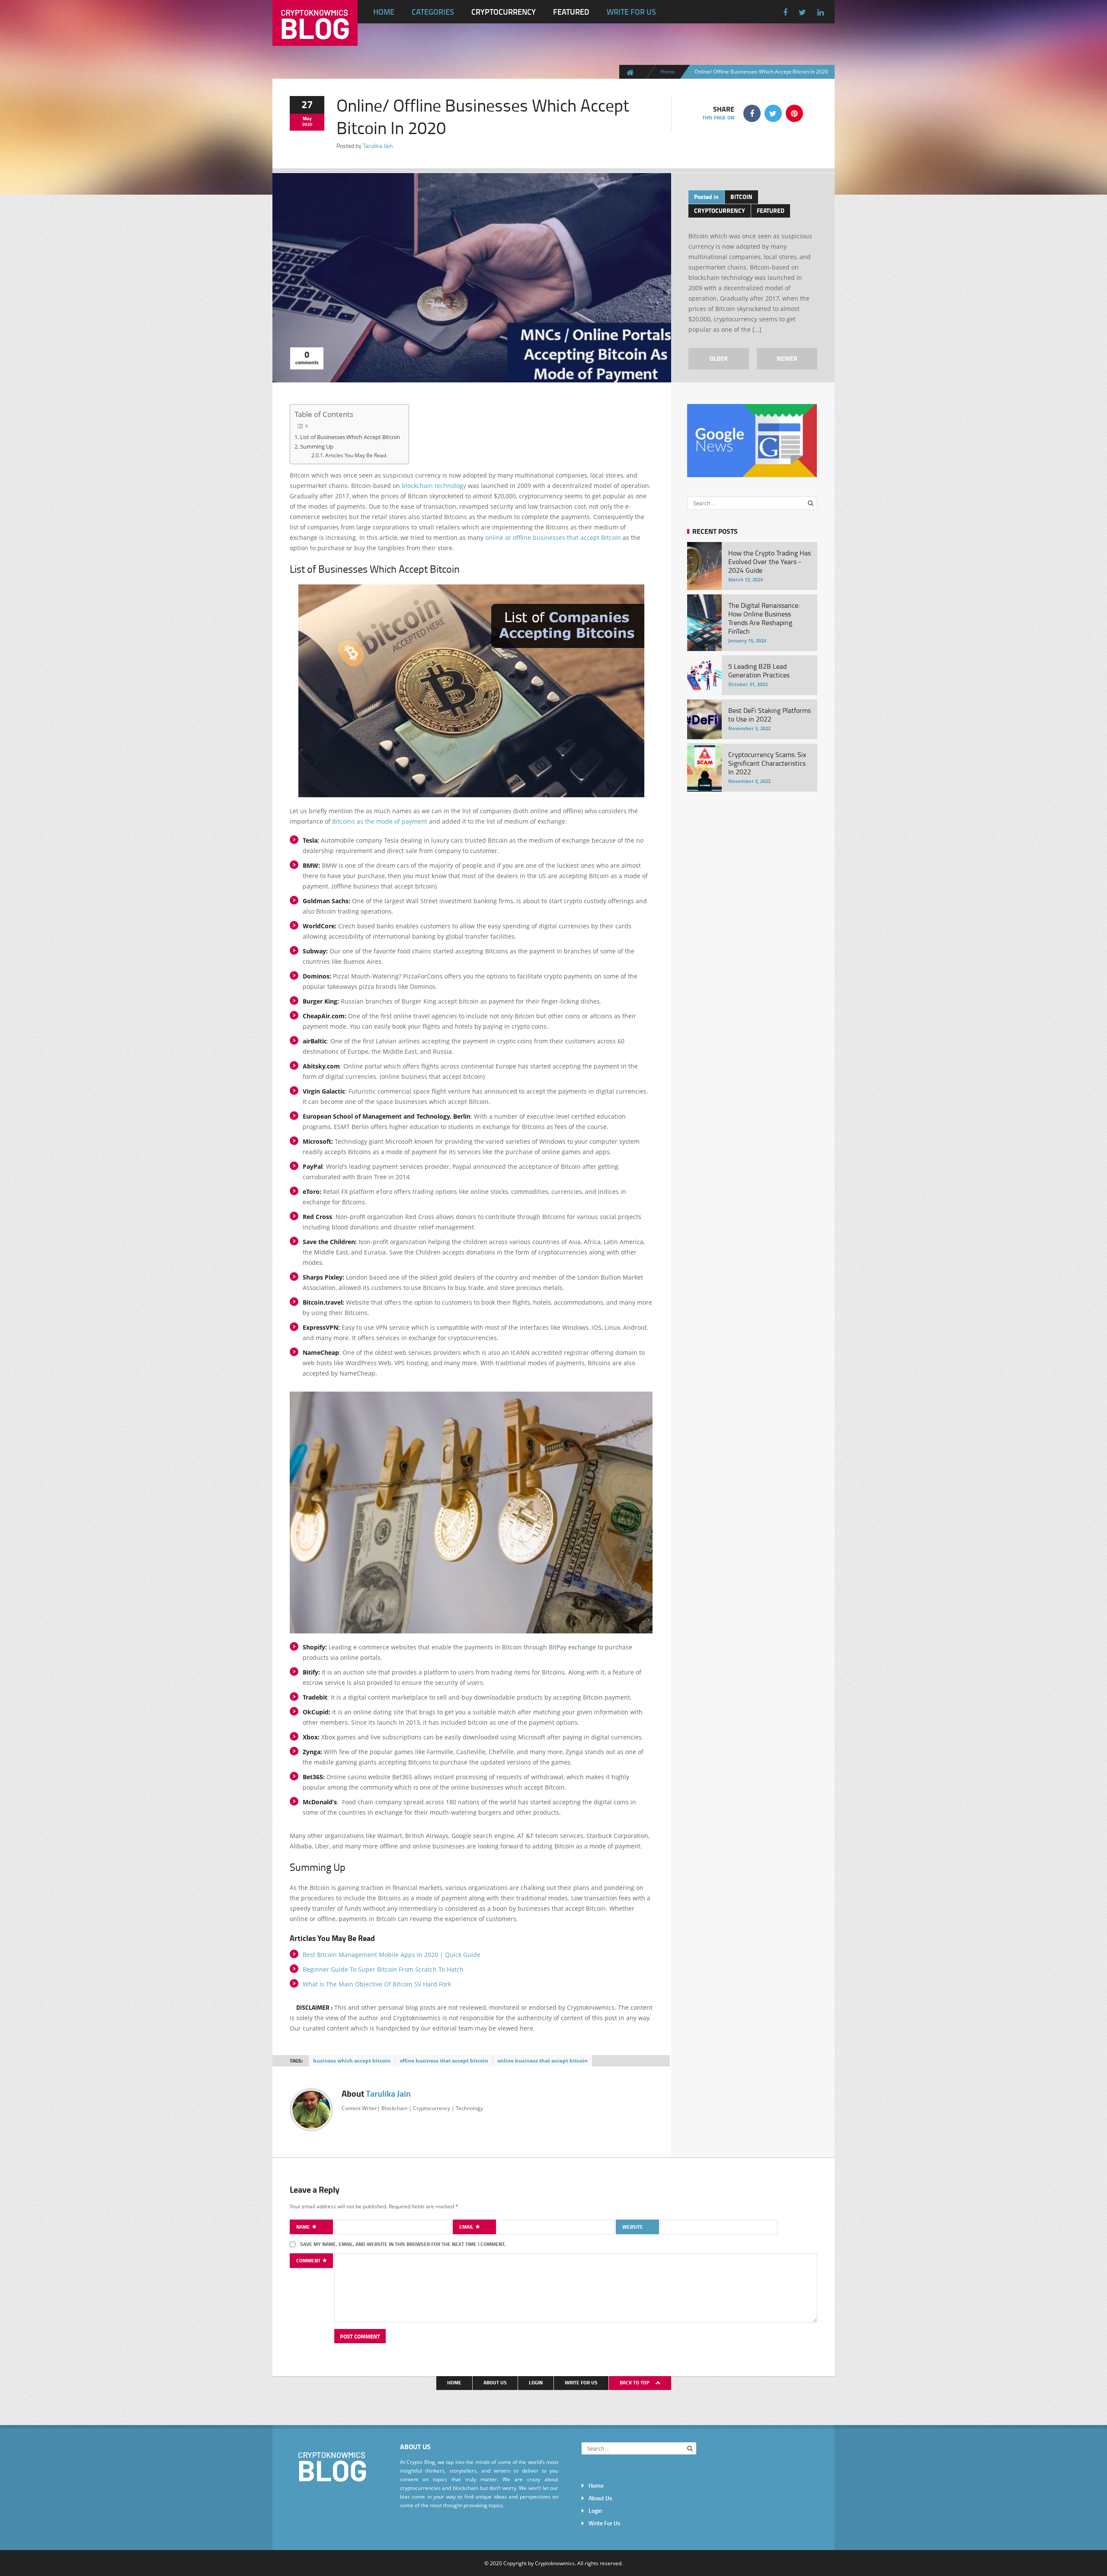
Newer (787, 358)
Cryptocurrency (504, 12)
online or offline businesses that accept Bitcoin (553, 537)
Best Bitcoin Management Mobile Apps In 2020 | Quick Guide (392, 1955)
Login (536, 2382)
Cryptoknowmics (555, 2563)
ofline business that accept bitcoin (444, 2061)
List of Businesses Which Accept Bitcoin (350, 437)
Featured (571, 12)
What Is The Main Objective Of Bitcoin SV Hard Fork (377, 1984)
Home (384, 12)
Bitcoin (741, 197)
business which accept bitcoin (352, 2061)
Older (719, 358)
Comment (309, 2260)
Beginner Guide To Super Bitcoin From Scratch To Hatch (383, 1969)
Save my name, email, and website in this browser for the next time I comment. (403, 2244)
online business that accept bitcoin (542, 2061)
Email (467, 2227)
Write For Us (631, 12)
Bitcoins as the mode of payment (380, 821)
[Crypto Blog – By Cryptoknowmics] (315, 39)
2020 (307, 124)
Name (304, 2227)
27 (307, 104)
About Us (495, 2382)
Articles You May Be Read (356, 455)
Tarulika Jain (378, 146)
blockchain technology (434, 486)
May (307, 119)
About (376, 2093)
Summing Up (317, 446)
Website (633, 2227)
